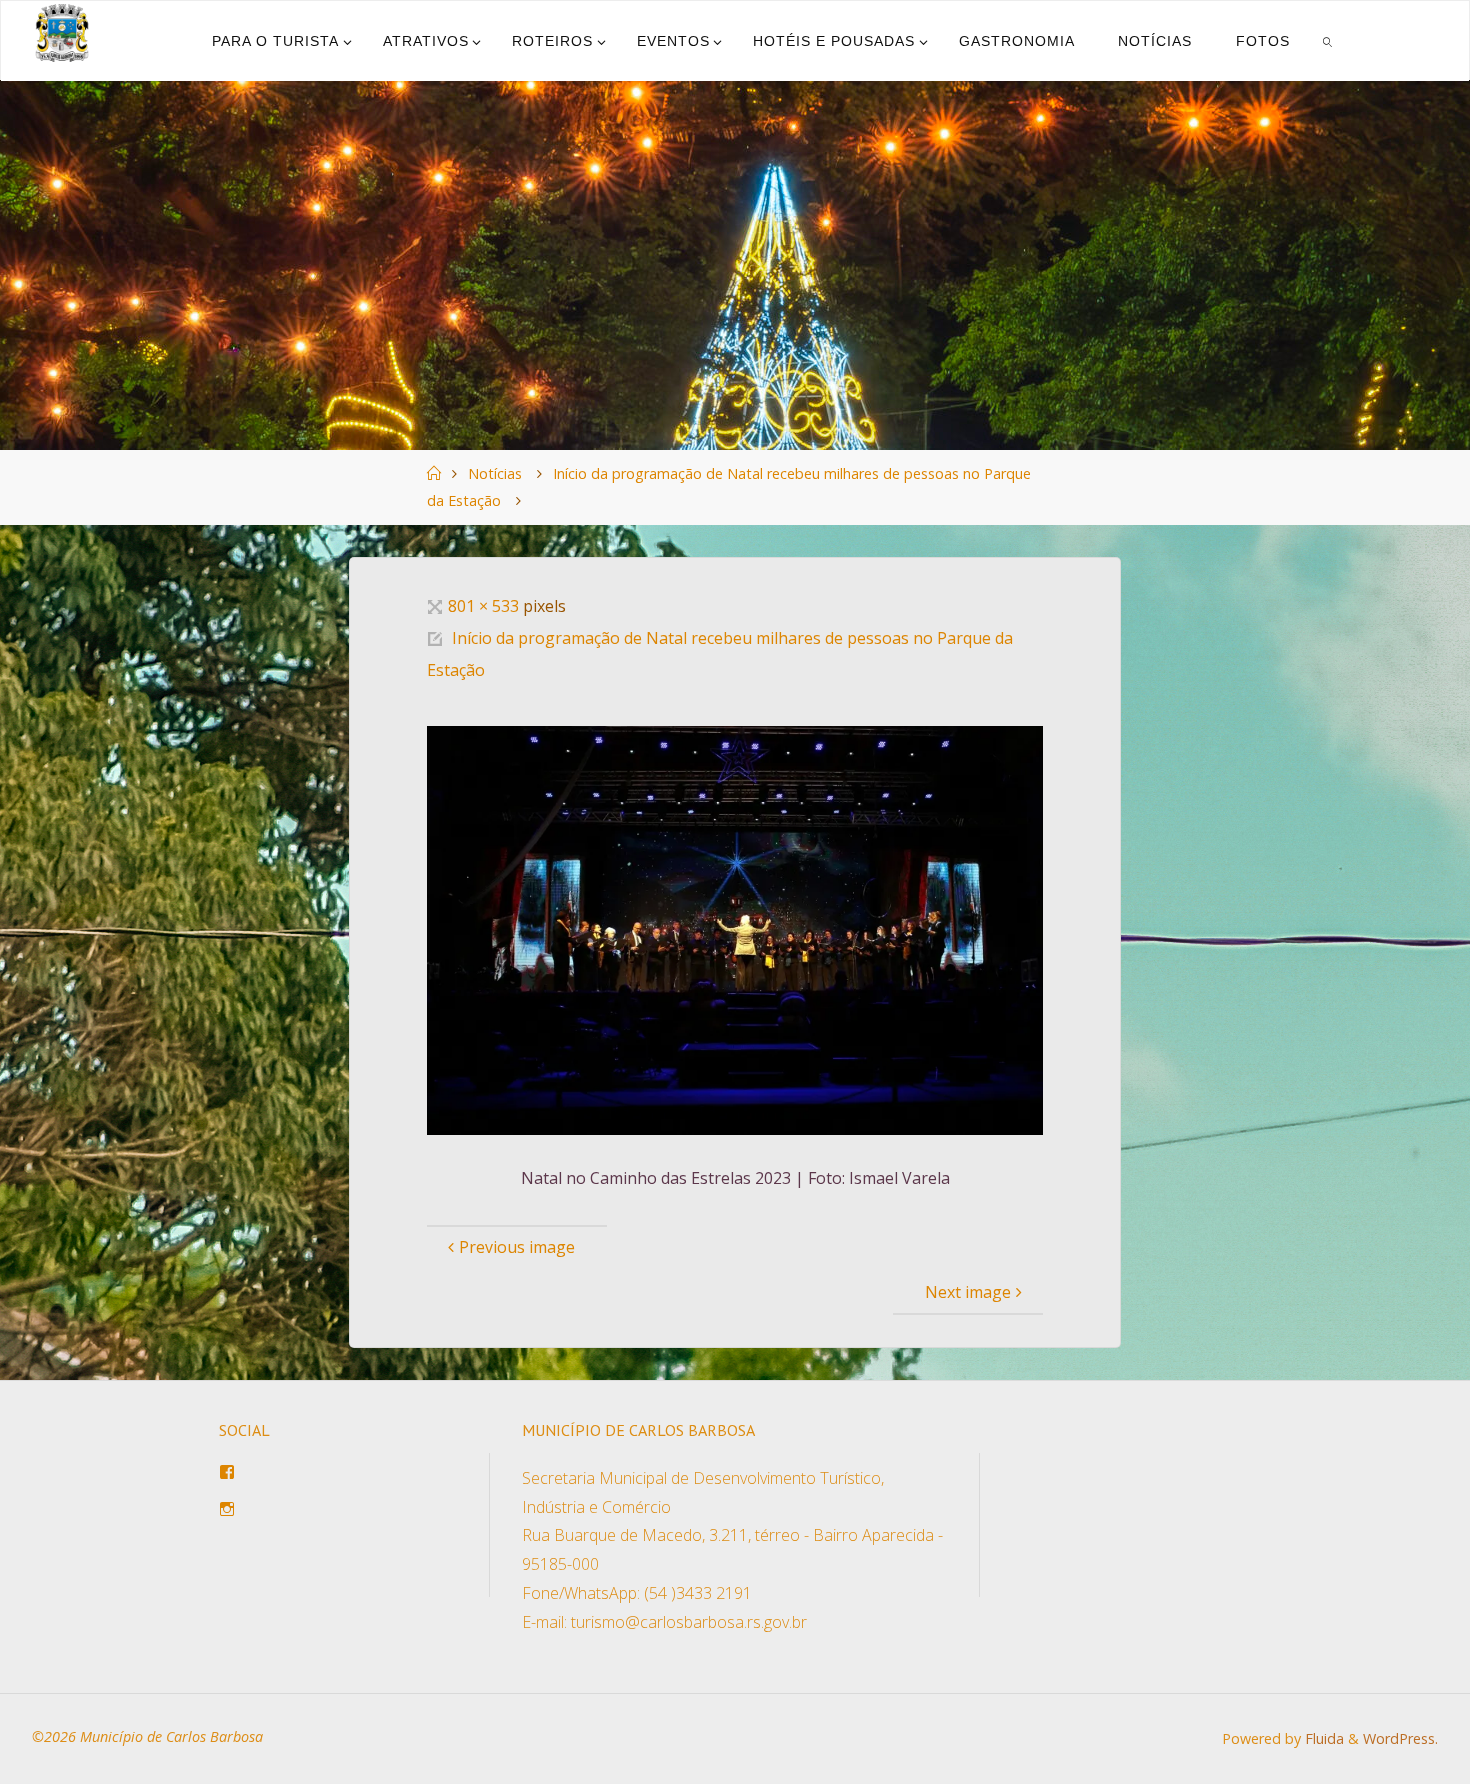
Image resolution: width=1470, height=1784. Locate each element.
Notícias (495, 473)
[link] (1327, 41)
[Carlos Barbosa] (62, 33)
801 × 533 (485, 606)
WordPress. (1400, 1738)
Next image (968, 1292)
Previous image (517, 1247)
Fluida (1322, 1738)
